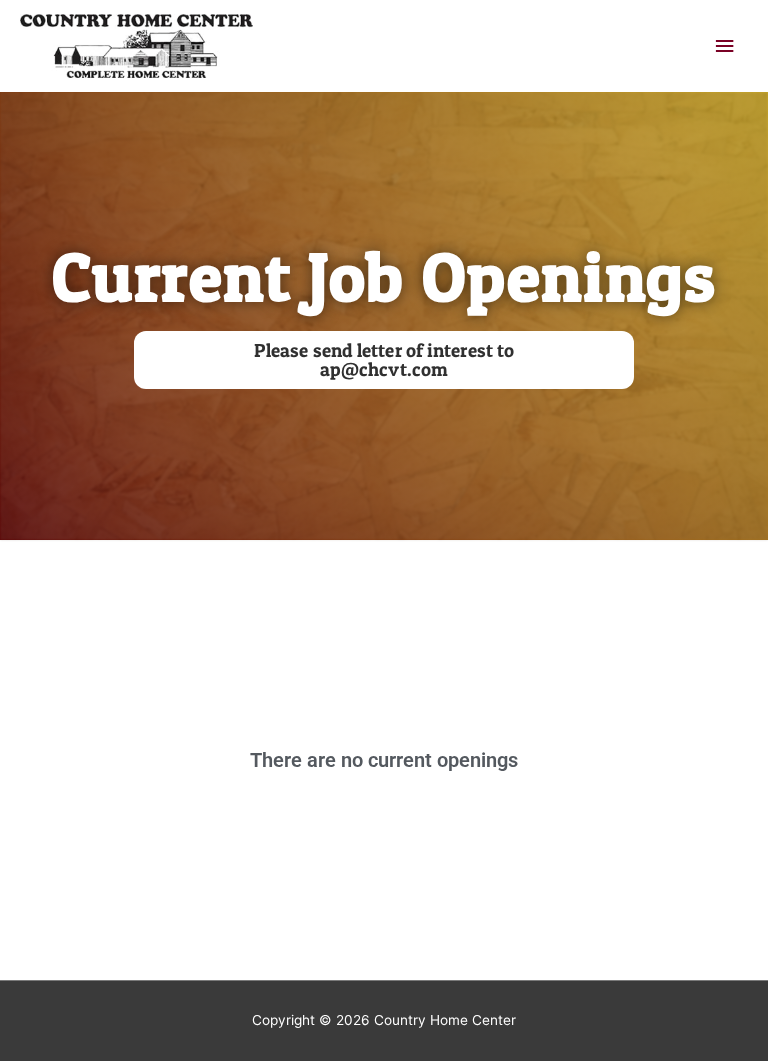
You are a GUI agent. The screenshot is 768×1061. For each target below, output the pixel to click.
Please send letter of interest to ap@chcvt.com (384, 360)
